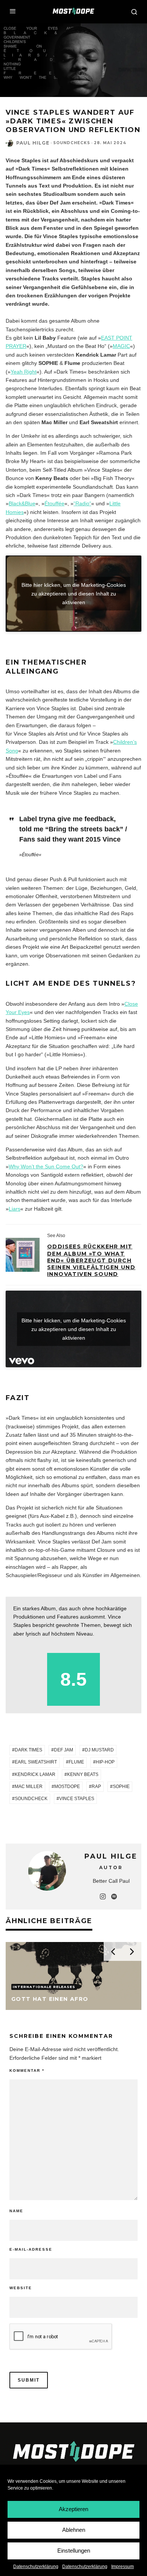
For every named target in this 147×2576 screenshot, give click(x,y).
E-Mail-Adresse (31, 2249)
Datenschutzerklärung (36, 2567)
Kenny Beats (83, 1774)
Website (21, 2288)
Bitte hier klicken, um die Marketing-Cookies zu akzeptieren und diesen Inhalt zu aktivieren (74, 594)
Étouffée (54, 503)
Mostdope (67, 1787)
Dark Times (28, 1750)
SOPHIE (121, 1787)
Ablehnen (74, 2530)
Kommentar (27, 2070)
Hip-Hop (105, 1762)
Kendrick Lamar (35, 1774)
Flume (76, 1762)
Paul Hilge (33, 143)
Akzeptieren (73, 2509)
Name (16, 2211)
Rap (96, 1787)
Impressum (122, 2567)
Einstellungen (74, 2551)
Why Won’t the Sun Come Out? (46, 1166)
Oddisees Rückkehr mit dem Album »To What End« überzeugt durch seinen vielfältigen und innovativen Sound (91, 1260)
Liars (15, 1209)
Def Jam (64, 1750)
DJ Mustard (99, 1750)
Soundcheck (31, 1799)
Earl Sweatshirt (36, 1762)
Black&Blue (22, 503)
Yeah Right (24, 372)
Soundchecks (72, 143)
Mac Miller (29, 1787)
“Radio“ (82, 503)
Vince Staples (77, 1799)
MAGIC (121, 346)
